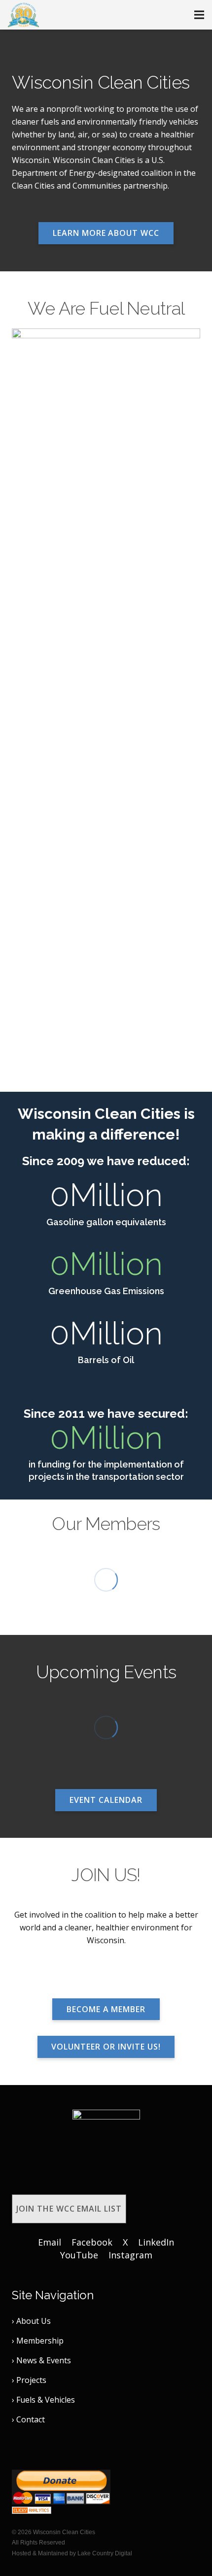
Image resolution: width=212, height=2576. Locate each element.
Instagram (130, 2255)
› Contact (28, 2419)
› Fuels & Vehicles (43, 2400)
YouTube (79, 2255)
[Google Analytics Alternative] (32, 2511)
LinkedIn (156, 2242)
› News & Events (41, 2360)
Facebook (92, 2242)
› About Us (31, 2321)
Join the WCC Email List (69, 2209)
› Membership (38, 2341)
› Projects (29, 2380)
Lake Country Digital (105, 2553)
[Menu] (199, 15)
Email (50, 2242)
